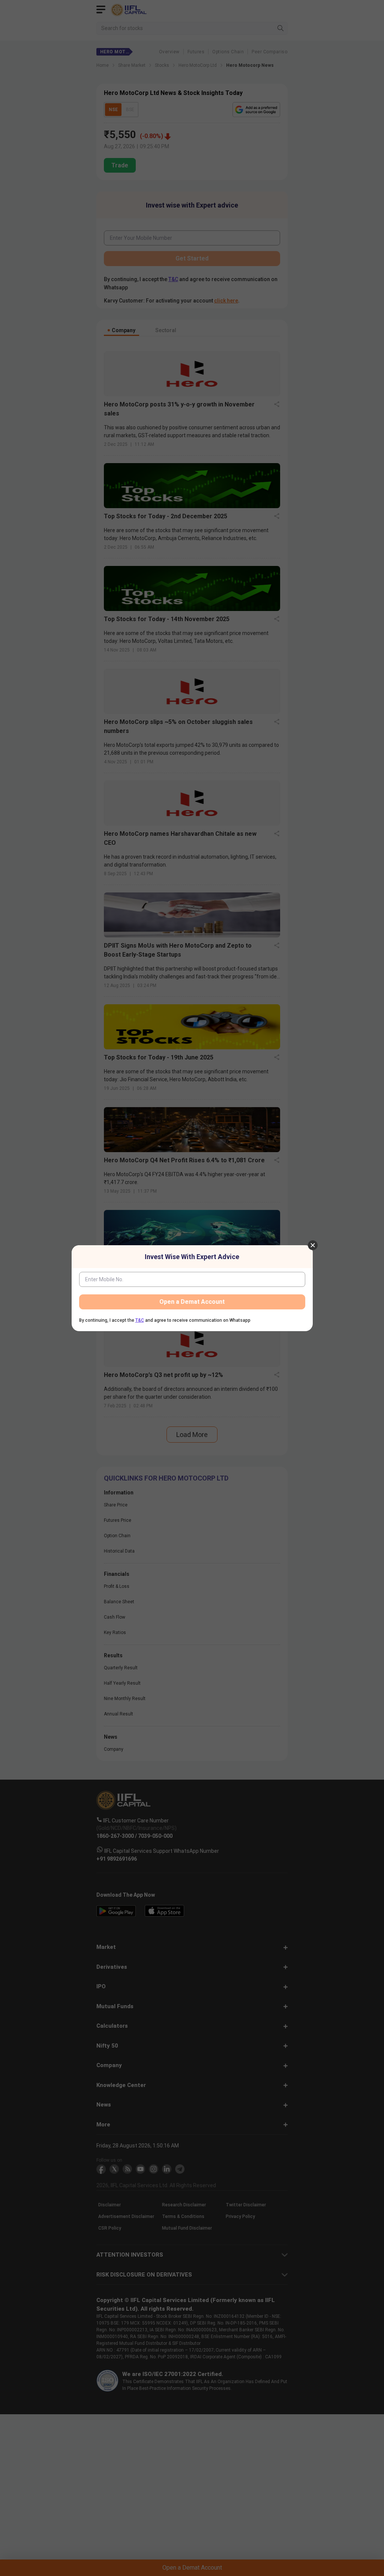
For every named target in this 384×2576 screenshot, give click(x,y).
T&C (140, 1320)
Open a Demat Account (192, 1302)
